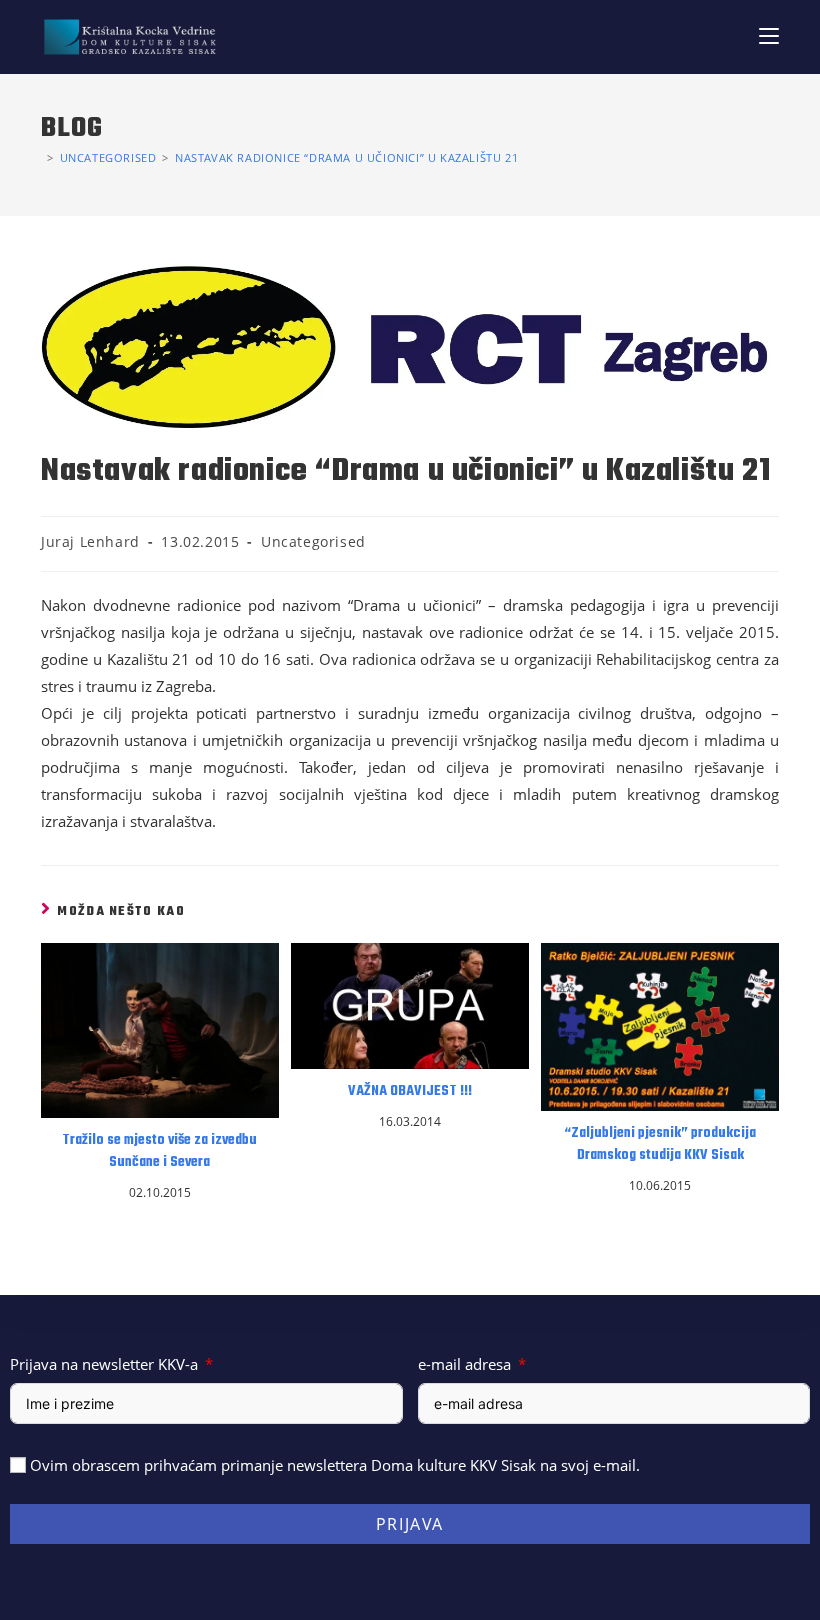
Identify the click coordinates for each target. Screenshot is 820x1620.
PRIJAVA (410, 1524)
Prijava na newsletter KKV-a (104, 1364)
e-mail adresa (464, 1364)
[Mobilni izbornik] (769, 36)
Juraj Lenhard (90, 541)
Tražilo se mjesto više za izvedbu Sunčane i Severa (159, 1152)
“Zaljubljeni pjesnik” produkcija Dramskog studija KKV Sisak (660, 1145)
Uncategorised (313, 541)
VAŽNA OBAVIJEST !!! (410, 1092)
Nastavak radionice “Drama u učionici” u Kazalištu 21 (346, 157)
